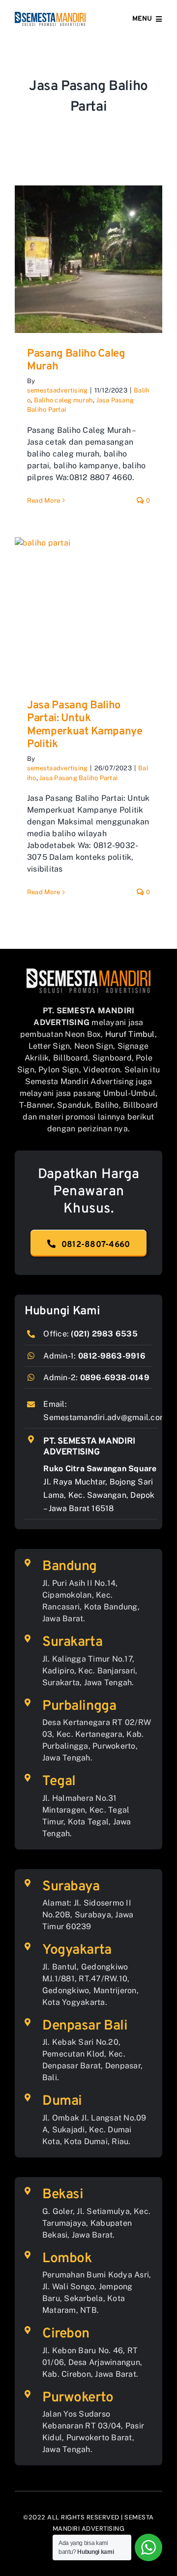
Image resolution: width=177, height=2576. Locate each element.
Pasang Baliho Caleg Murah (76, 360)
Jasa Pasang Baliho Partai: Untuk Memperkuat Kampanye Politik (85, 725)
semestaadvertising (57, 390)
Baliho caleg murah (63, 400)
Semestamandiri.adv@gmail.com (105, 1417)
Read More (44, 500)
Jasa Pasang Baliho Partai (78, 778)
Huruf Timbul (130, 1034)
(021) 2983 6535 (104, 1334)
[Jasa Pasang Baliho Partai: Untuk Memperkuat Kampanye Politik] (88, 611)
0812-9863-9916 (112, 1356)
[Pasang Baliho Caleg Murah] (88, 259)
